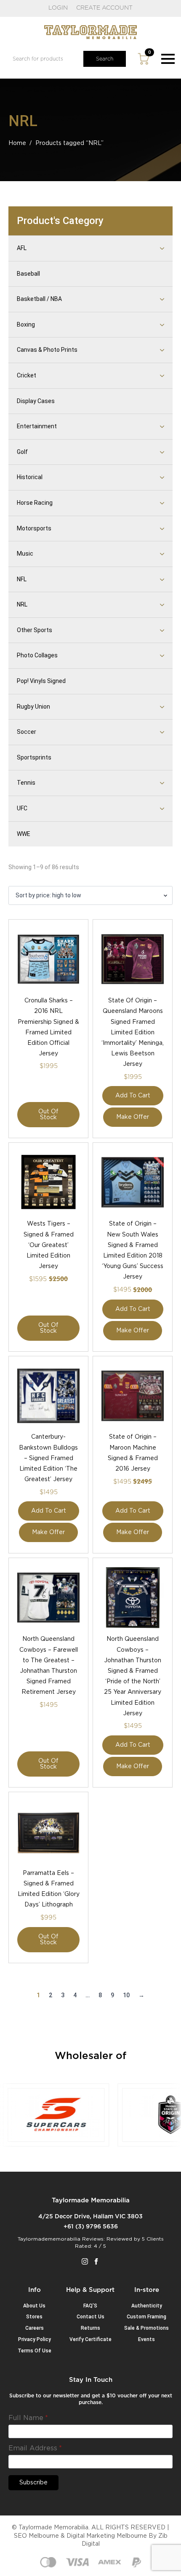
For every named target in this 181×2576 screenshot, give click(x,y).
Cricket (27, 375)
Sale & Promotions (146, 2328)
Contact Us (90, 2317)
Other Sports (35, 630)
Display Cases (36, 401)
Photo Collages (37, 655)
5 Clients (153, 2239)
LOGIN (58, 8)
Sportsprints (34, 757)
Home (17, 143)
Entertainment (37, 426)
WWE (24, 834)
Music (25, 554)
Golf (22, 452)
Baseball (28, 274)
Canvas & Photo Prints (47, 350)
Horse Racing (35, 503)
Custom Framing (146, 2317)
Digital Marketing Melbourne (107, 2536)
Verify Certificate (90, 2339)
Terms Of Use (35, 2351)
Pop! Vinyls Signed (41, 681)
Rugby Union (33, 707)
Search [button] (105, 59)
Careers (35, 2328)
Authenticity (147, 2306)
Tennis (26, 783)
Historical (30, 477)
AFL (22, 248)
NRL (22, 604)
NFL (22, 579)
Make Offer (133, 1117)
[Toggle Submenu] (152, 248)
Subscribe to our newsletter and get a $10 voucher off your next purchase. (91, 2399)
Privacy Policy (35, 2339)
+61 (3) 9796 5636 (91, 2227)
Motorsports (34, 528)
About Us (34, 2306)
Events (146, 2339)
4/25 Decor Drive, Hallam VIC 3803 (90, 2217)
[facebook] (96, 2261)
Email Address (35, 2448)
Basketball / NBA (39, 299)
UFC (22, 808)
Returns (90, 2328)
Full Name (28, 2418)
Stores (34, 2317)
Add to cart (133, 1096)
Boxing (26, 324)
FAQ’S (90, 2306)
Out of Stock (48, 1115)
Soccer (27, 732)
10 (126, 1995)
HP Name (19, 2383)
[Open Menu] (168, 59)
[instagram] (85, 2261)
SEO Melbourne (36, 2536)
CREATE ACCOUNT (104, 8)
